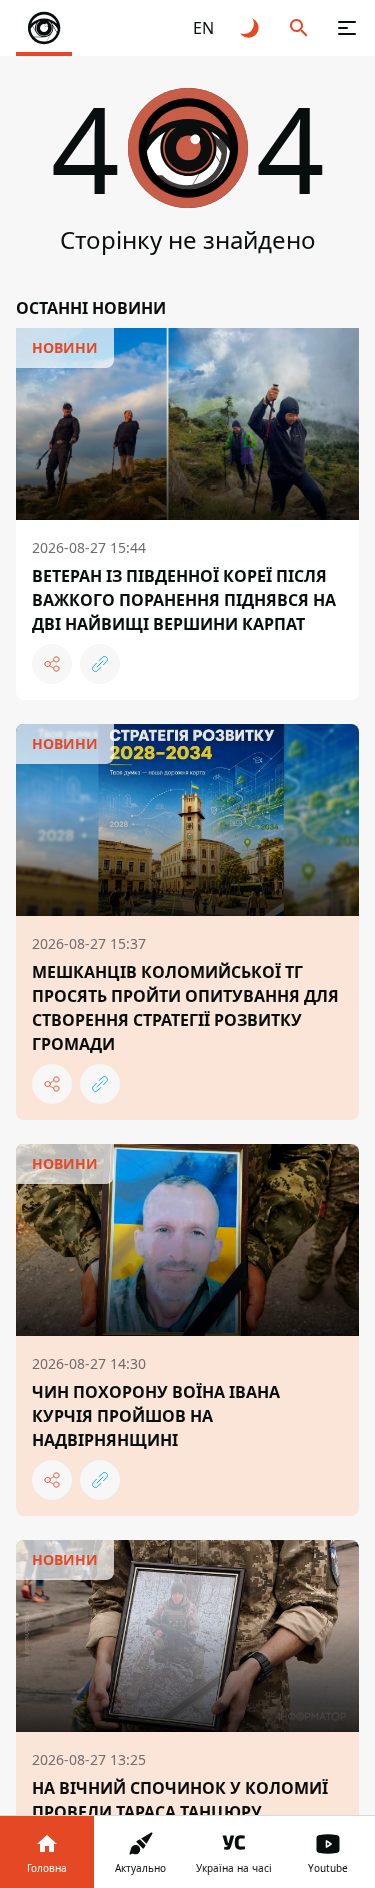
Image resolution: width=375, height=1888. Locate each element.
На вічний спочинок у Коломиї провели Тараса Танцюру (180, 1800)
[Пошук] (299, 28)
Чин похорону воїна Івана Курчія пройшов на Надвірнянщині (156, 1416)
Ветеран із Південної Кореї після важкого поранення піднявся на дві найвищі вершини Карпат (184, 600)
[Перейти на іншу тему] (251, 28)
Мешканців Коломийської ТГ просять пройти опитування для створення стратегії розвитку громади (185, 1008)
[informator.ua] (44, 28)
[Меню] (347, 28)
